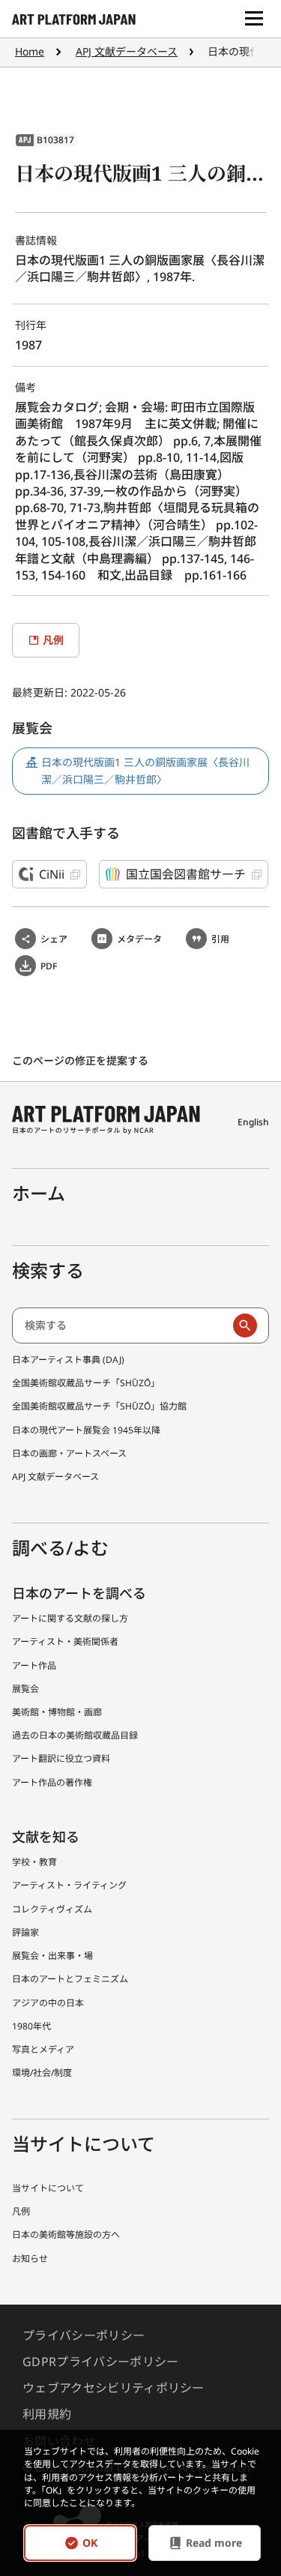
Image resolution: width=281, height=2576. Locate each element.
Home (30, 51)
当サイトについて (48, 2188)
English (253, 1122)
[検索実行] (245, 1325)
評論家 (25, 1932)
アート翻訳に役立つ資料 (61, 1758)
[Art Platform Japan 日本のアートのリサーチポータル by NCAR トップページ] (74, 19)
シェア (54, 939)
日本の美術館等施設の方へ (66, 2235)
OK (90, 2543)
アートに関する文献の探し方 (70, 1618)
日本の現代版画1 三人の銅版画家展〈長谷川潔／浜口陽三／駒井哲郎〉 (145, 770)
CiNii (52, 874)
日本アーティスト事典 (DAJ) (68, 1360)
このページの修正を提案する (82, 1060)
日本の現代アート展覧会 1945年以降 (86, 1430)
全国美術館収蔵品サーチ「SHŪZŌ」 (86, 1383)
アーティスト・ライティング (69, 1885)
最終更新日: (41, 692)
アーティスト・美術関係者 (65, 1641)
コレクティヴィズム (52, 1909)
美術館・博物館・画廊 (57, 1712)
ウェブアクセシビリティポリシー (114, 2388)
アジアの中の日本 (48, 2003)
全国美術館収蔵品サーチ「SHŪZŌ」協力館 (99, 1406)
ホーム (39, 1193)
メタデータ (139, 939)
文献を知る (46, 1837)
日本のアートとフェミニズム (70, 1979)
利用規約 (47, 2414)
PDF (49, 966)
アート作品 (34, 1665)
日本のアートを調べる (79, 1593)
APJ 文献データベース (127, 51)
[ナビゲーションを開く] (254, 19)
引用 (220, 939)
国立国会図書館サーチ (186, 874)
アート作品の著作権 (52, 1782)
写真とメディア (43, 2049)
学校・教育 (34, 1862)
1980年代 (31, 2026)
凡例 (21, 2211)
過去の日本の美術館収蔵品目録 (75, 1735)
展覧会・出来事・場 (52, 1956)
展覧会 (25, 1689)
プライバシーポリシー (84, 2335)
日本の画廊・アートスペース (69, 1453)
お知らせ (30, 2258)
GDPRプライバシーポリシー (100, 2362)
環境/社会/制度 (42, 2073)
